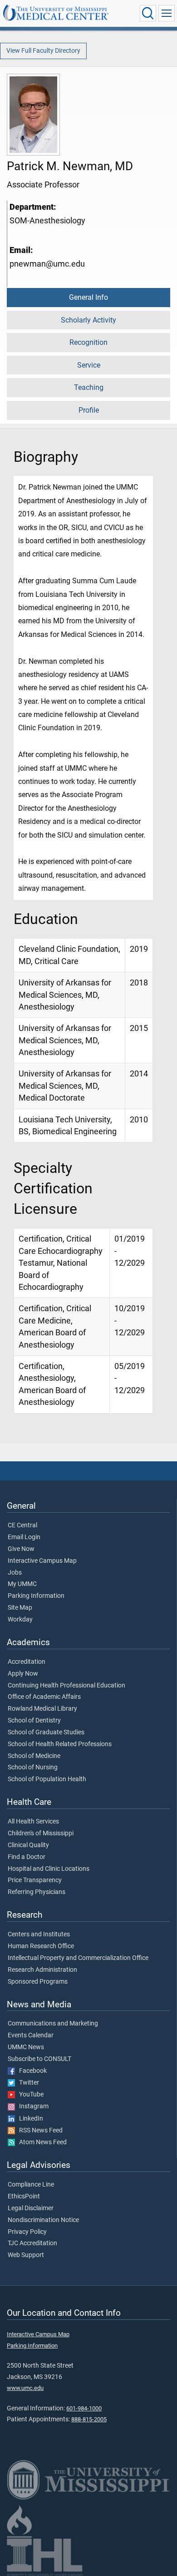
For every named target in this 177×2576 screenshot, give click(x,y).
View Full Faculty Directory (43, 51)
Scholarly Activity (88, 320)
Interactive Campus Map (42, 1561)
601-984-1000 (84, 2408)
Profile (89, 410)
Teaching (89, 387)
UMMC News (26, 2047)
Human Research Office (41, 1946)
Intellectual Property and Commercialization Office (78, 1958)
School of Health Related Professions (60, 1744)
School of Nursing (33, 1768)
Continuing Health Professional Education (66, 1686)
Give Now (21, 1549)
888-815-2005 (89, 2419)
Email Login (24, 1537)
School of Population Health (47, 1779)
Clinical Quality (28, 1845)
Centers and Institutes (39, 1935)
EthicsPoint (24, 2197)
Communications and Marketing (53, 2024)
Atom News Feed (41, 2142)
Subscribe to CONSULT (39, 2059)
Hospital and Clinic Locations (49, 1869)
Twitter (27, 2083)
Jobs (15, 1573)
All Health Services (33, 1822)
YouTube (29, 2095)
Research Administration (42, 1970)
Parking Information (36, 1596)
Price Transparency (35, 1880)
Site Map (20, 1608)
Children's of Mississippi (41, 1834)
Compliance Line (31, 2185)
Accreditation (27, 1662)
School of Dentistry (34, 1721)
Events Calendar (31, 2036)
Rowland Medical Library (42, 1709)
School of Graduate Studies (46, 1732)
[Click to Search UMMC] (148, 13)
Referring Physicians (37, 1892)
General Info (88, 297)
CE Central (22, 1525)
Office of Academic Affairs (44, 1697)
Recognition (88, 342)
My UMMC (22, 1584)
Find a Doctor (27, 1857)
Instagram (32, 2106)
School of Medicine (34, 1756)
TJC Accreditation (32, 2243)
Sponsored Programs (38, 1982)
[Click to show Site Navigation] (167, 13)
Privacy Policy (27, 2232)
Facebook (31, 2071)
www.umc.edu (25, 2388)
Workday (20, 1620)
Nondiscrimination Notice (43, 2220)
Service (89, 365)
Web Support (26, 2255)
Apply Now (23, 1674)
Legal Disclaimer (31, 2208)
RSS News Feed (39, 2131)
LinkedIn (29, 2119)
